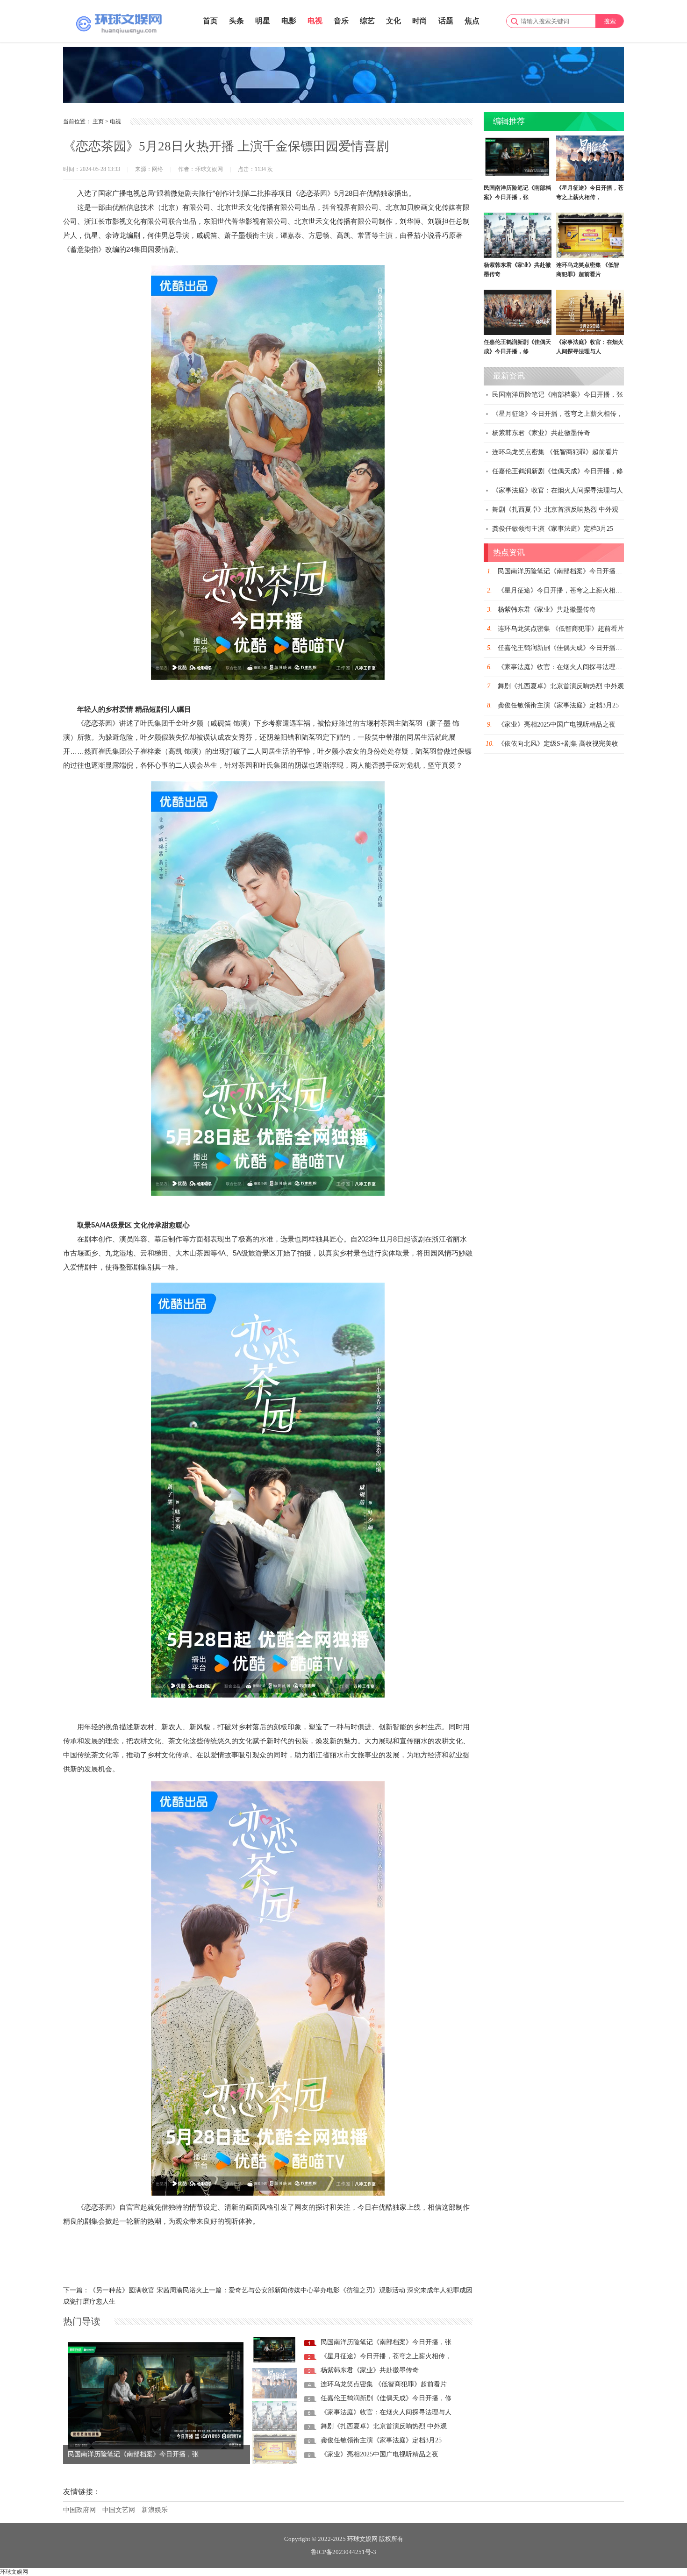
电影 (289, 21)
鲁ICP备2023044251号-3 (343, 2552)
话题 (446, 21)
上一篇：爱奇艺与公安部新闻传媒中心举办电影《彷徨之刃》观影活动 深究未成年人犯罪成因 (337, 2290)
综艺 (367, 21)
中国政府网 (79, 2510)
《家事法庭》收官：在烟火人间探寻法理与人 (386, 2412)
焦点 (472, 21)
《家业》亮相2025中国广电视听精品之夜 (379, 2454)
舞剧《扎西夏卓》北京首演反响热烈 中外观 (384, 2426)
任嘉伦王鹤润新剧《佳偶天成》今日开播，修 (386, 2398)
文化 (394, 21)
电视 (315, 21)
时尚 (420, 21)
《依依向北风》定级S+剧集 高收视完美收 (558, 744)
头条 (236, 21)
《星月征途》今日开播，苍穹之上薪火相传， (133, 2454)
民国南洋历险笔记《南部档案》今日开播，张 (386, 2342)
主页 (98, 121)
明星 (263, 21)
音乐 (341, 21)
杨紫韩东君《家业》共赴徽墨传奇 (370, 2370)
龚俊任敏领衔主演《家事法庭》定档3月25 (381, 2440)
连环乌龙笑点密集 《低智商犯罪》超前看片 (384, 2384)
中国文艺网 (119, 2510)
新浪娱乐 (155, 2510)
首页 (210, 21)
